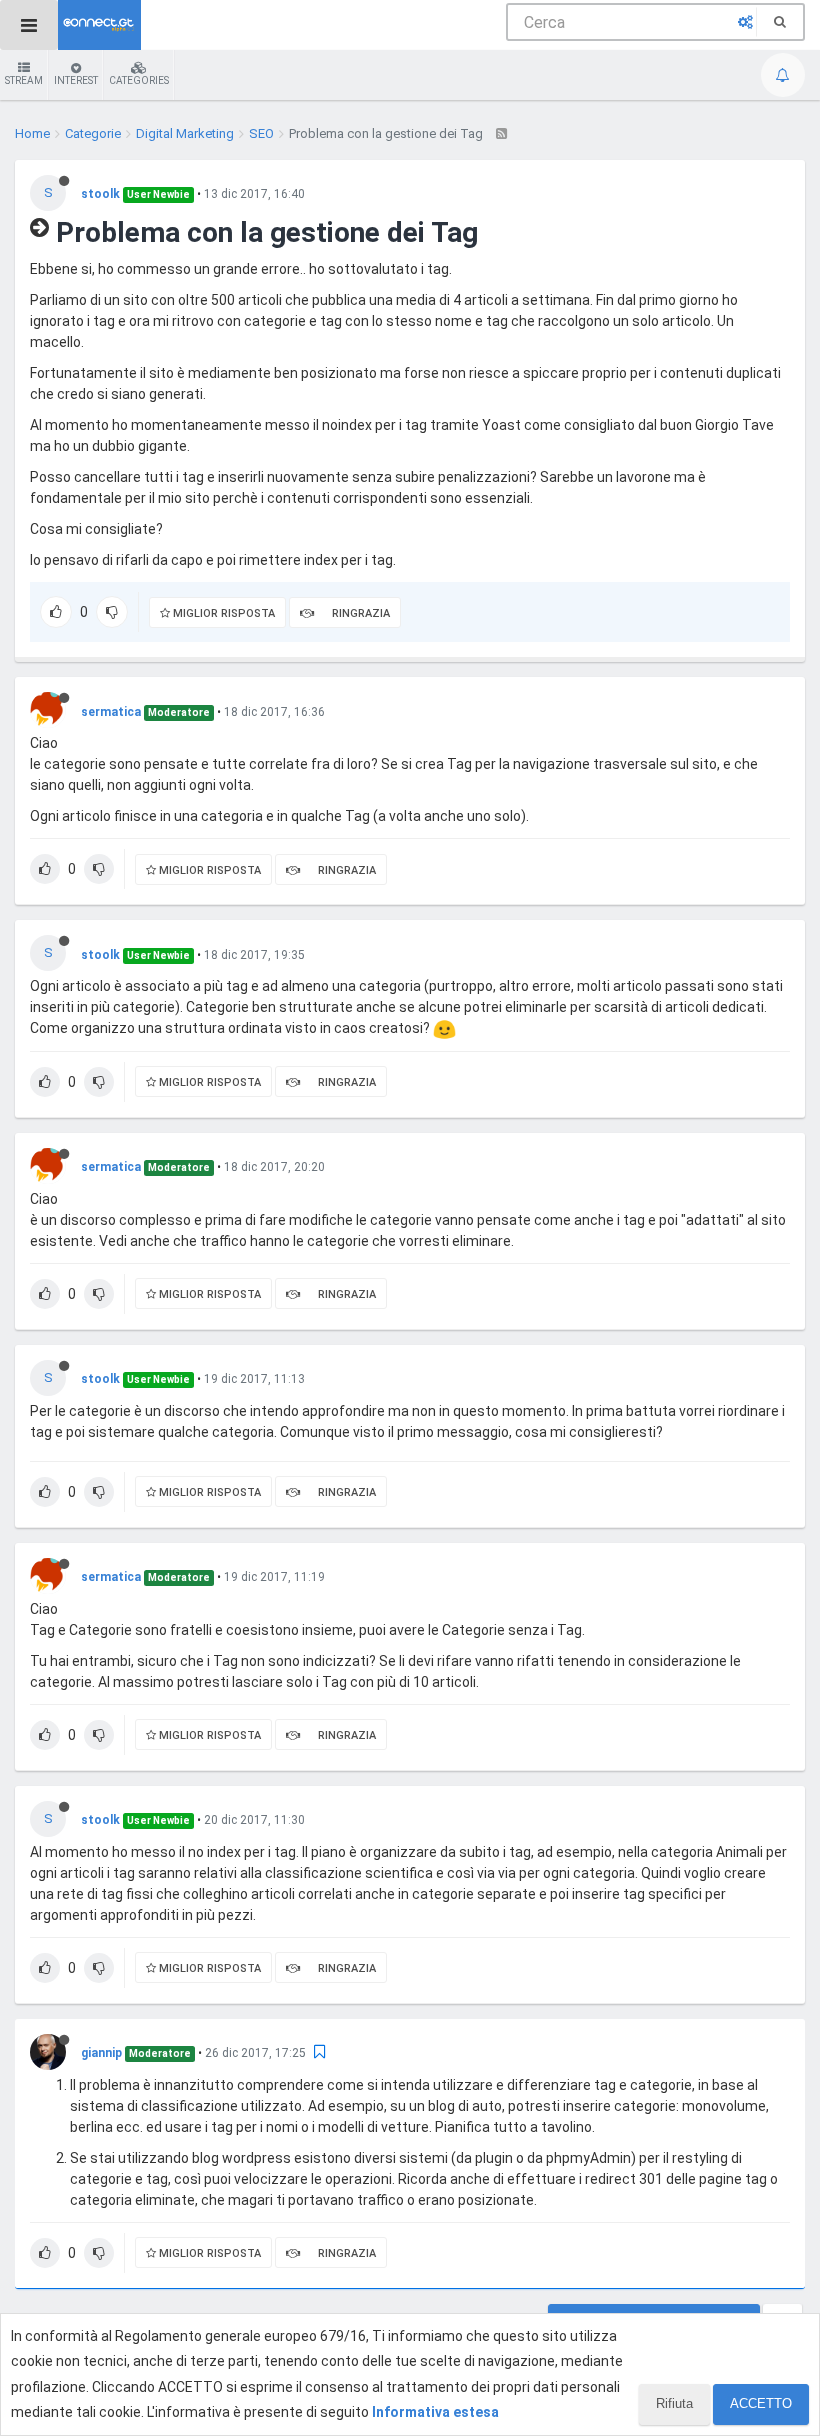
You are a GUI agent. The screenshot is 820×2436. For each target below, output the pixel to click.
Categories (139, 80)
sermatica (111, 712)
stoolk (100, 194)
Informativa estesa (435, 2412)
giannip (101, 2053)
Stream (24, 80)
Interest (76, 80)
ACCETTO (761, 2403)
